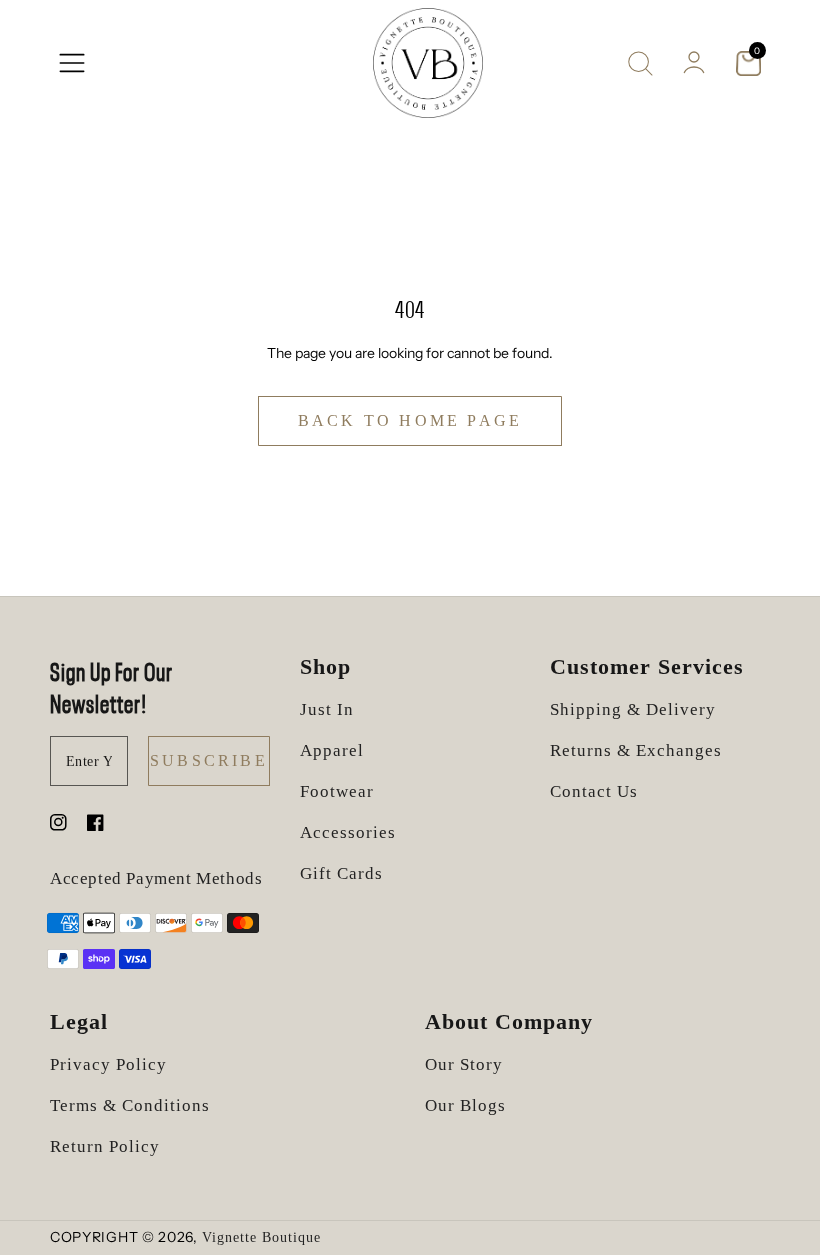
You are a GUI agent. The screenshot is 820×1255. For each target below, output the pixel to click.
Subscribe (209, 760)
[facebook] (95, 825)
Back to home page (410, 420)
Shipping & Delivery (633, 709)
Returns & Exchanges (636, 750)
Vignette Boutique (261, 1237)
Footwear (337, 791)
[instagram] (58, 825)
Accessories (348, 832)
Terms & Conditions (130, 1105)
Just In (327, 709)
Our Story (464, 1064)
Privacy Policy (108, 1064)
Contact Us (594, 791)
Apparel (332, 750)
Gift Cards (341, 873)
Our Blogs (465, 1105)
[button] (72, 63)
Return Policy (105, 1146)
